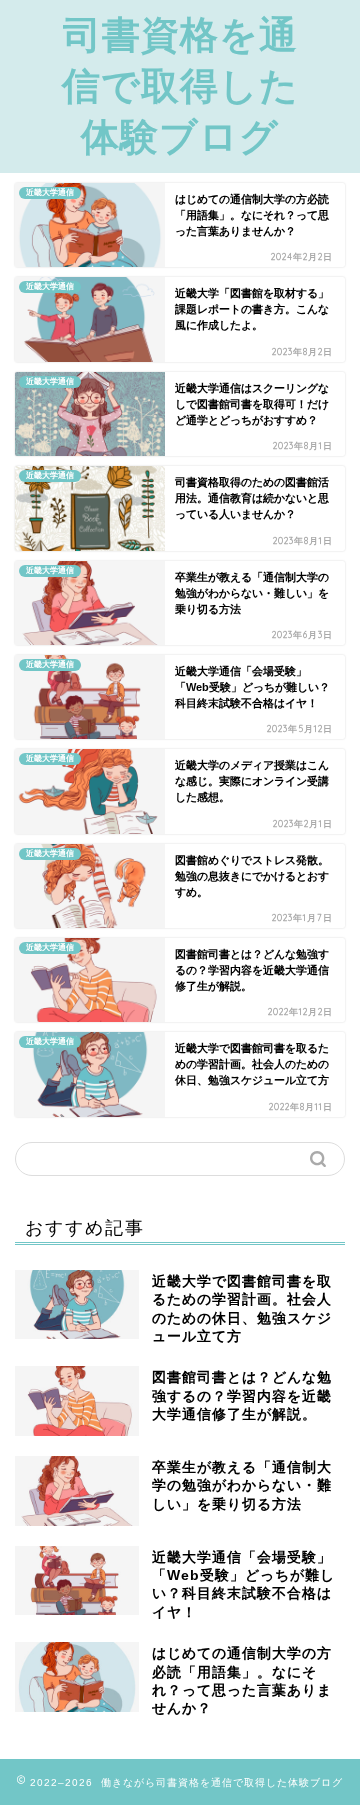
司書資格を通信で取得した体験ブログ (180, 85)
